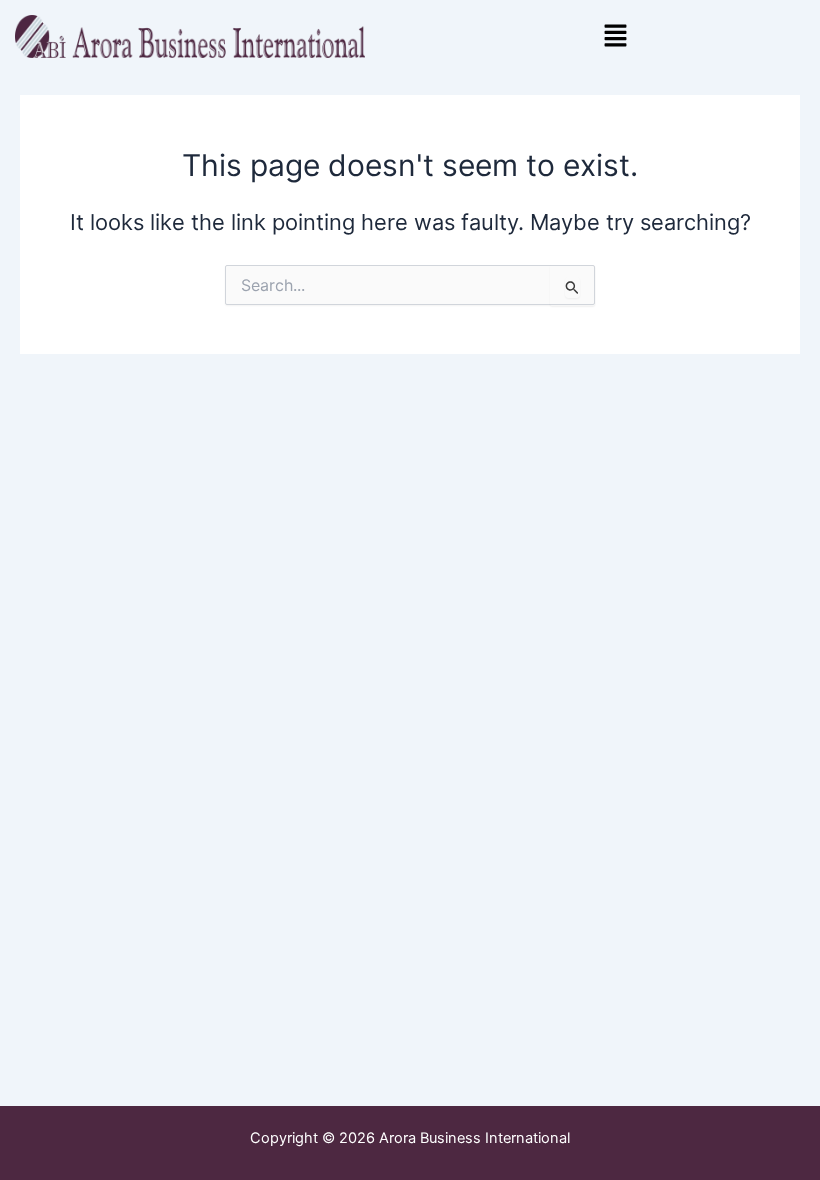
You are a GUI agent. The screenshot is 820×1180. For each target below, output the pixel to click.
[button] (615, 36)
